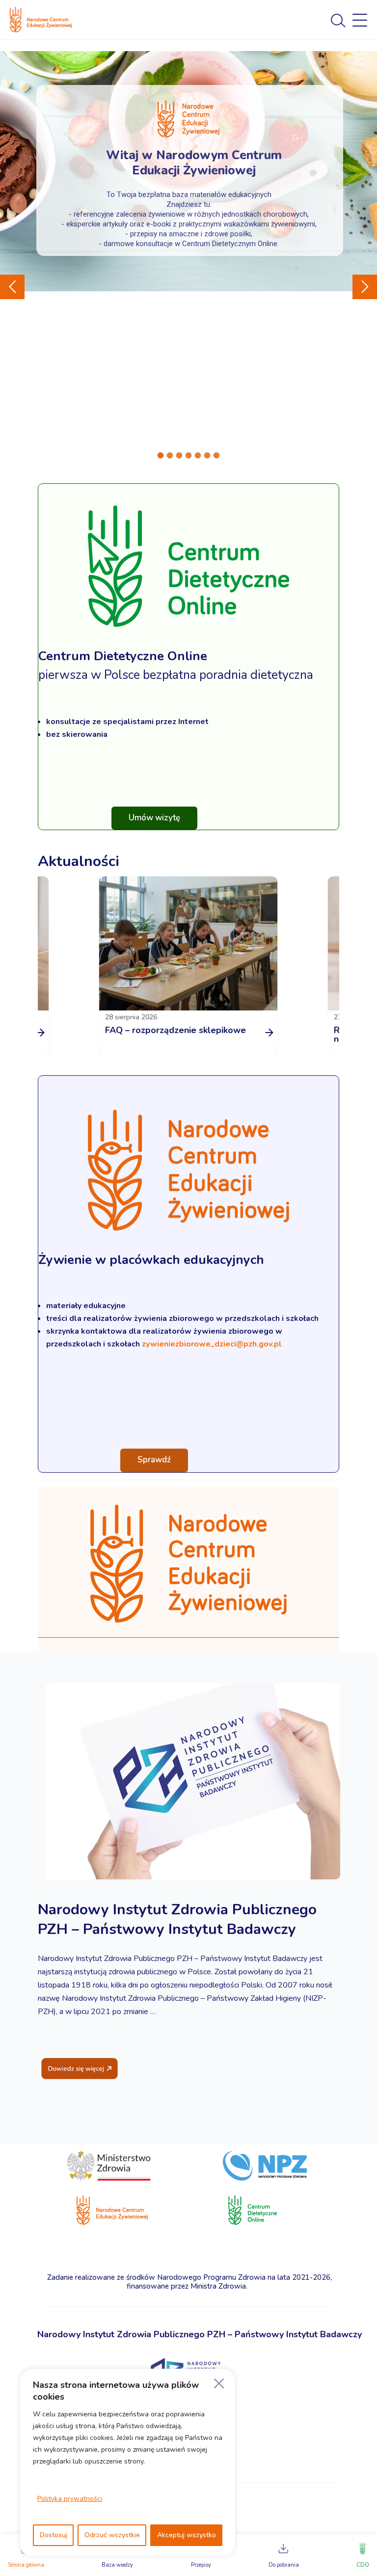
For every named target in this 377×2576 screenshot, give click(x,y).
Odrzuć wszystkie (112, 2535)
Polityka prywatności (70, 2499)
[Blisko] (219, 2383)
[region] (128, 2463)
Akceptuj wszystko (187, 2535)
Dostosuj (54, 2535)
